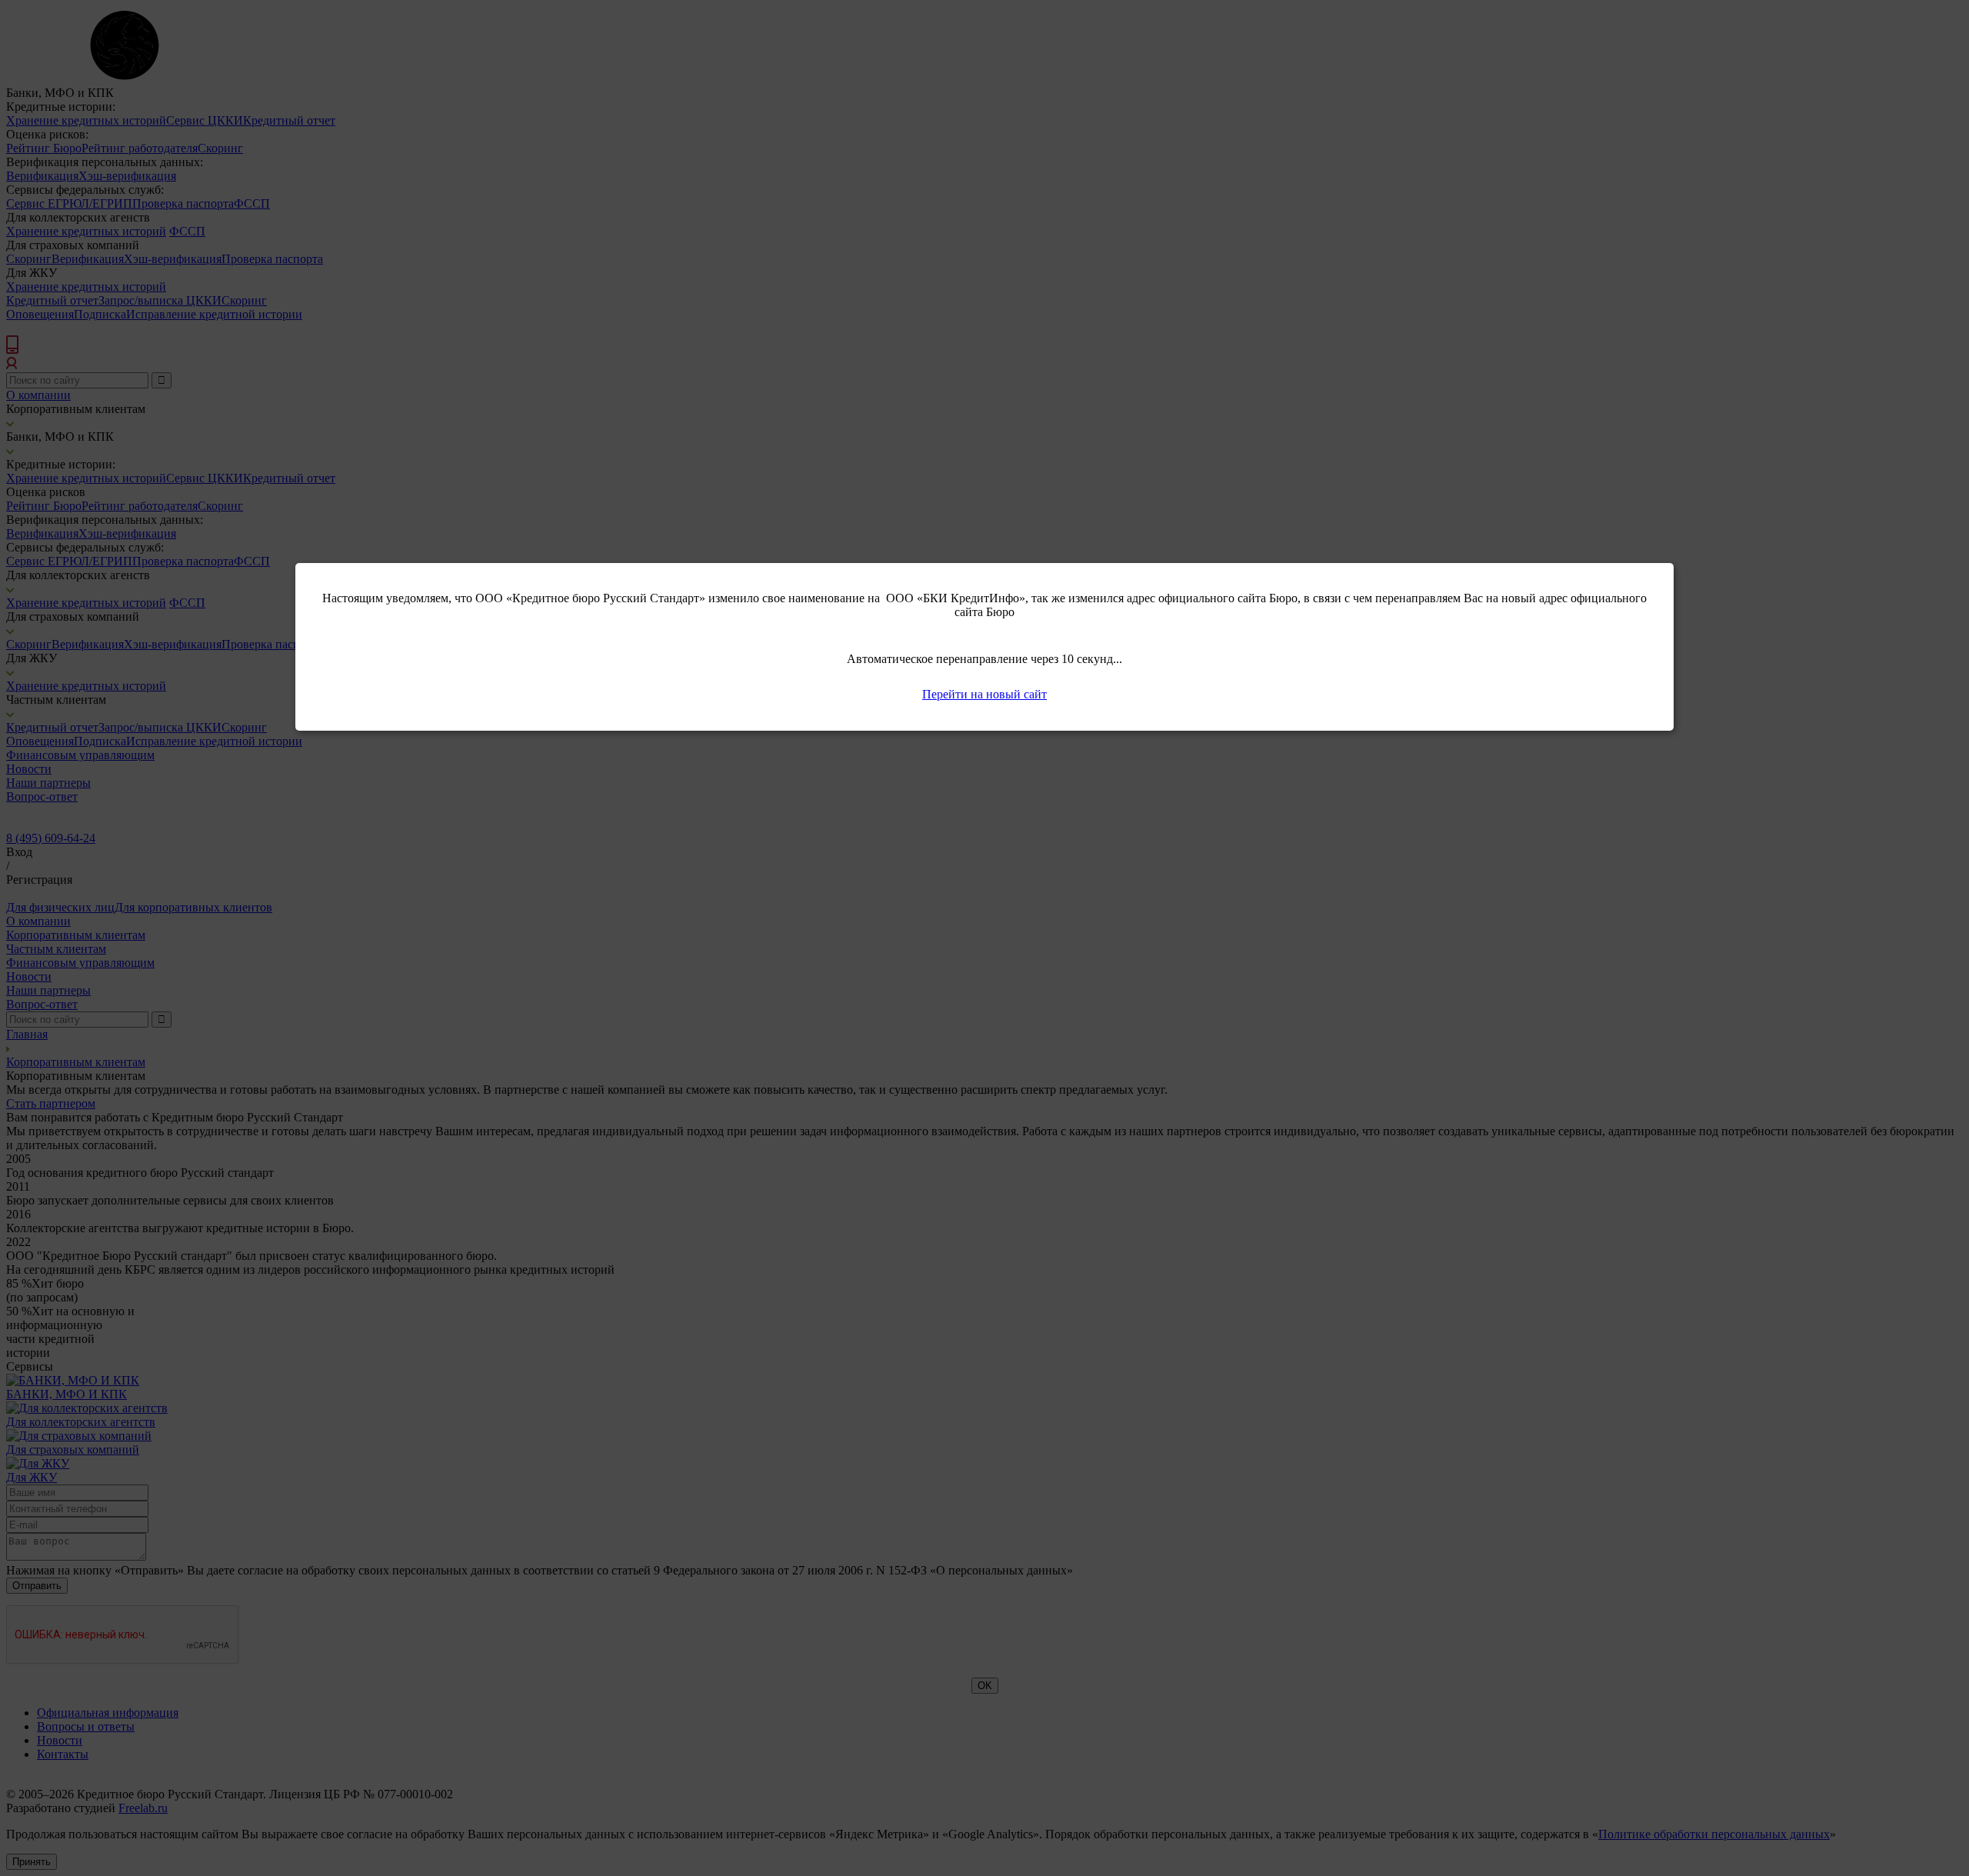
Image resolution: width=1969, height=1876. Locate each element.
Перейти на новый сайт (984, 694)
